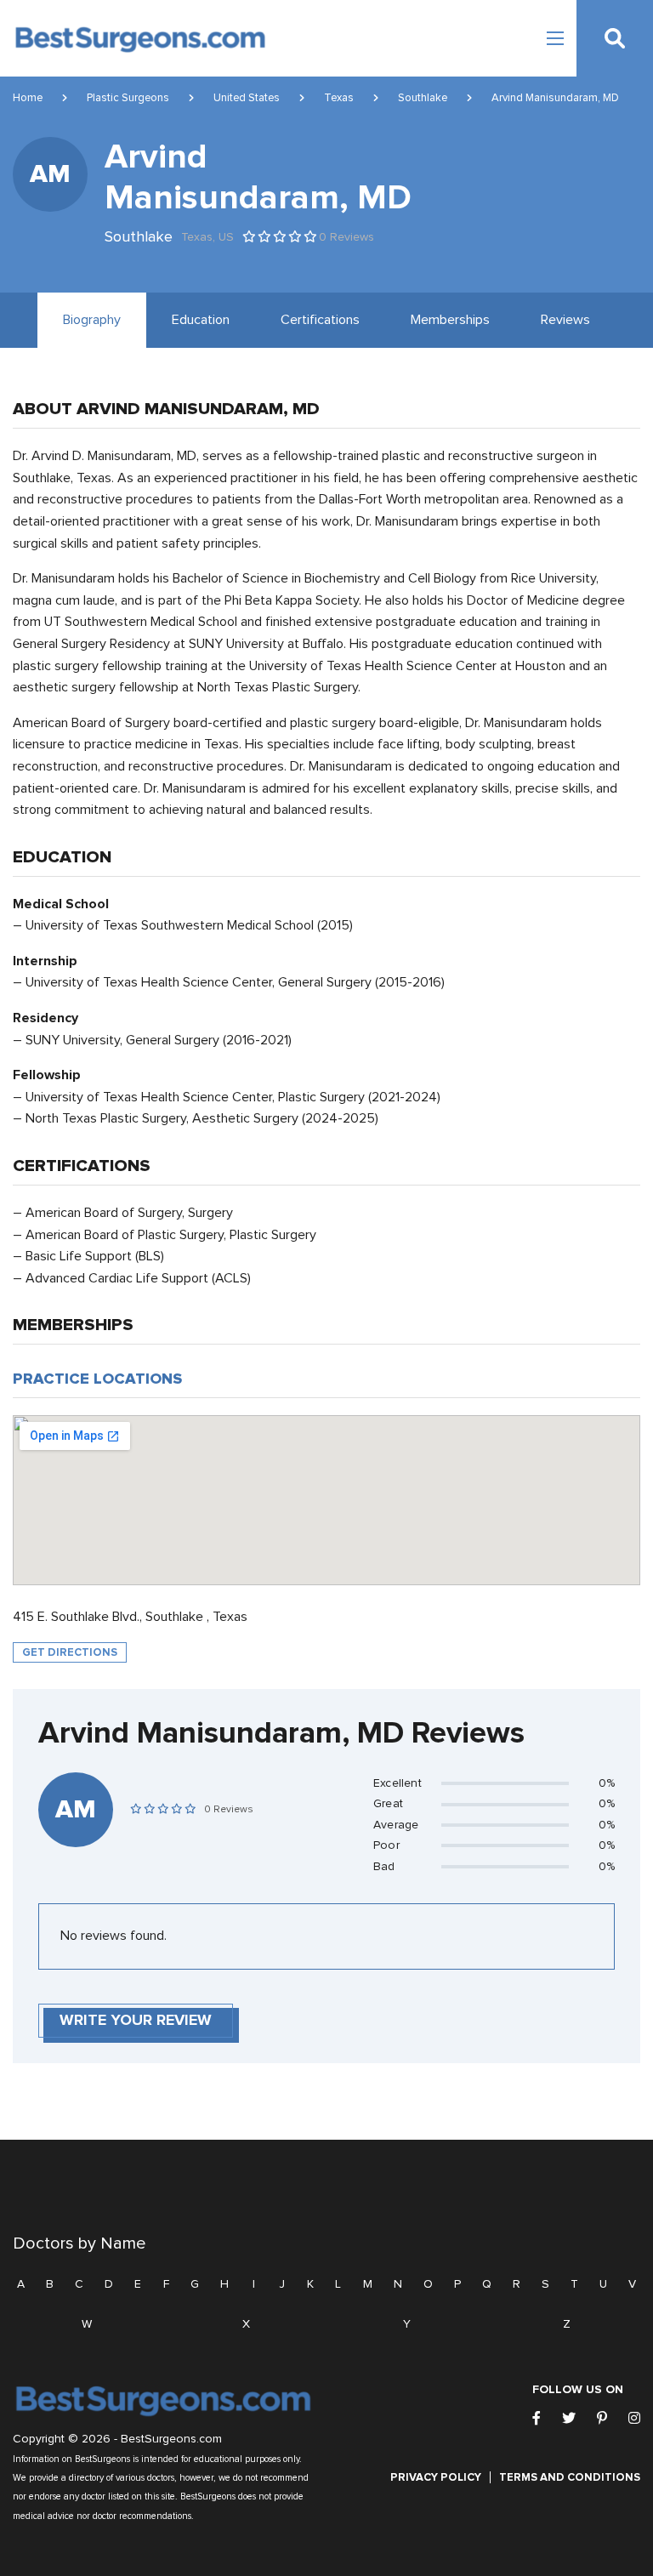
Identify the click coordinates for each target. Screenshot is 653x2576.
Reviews (565, 320)
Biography (92, 320)
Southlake (423, 98)
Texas (339, 98)
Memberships (450, 320)
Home (28, 98)
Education (201, 320)
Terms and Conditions (570, 2477)
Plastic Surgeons (128, 98)
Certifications (320, 320)
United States (247, 98)
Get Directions (70, 1652)
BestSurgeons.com (171, 2439)
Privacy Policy (436, 2477)
